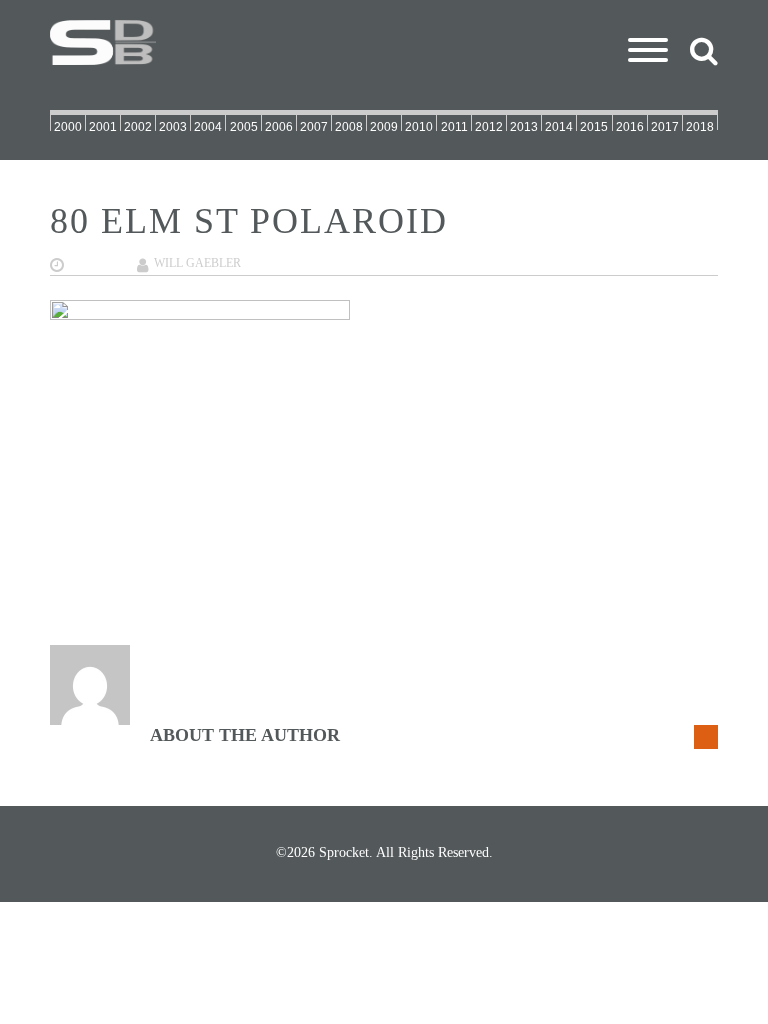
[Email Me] (706, 737)
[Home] (384, 42)
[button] (648, 25)
